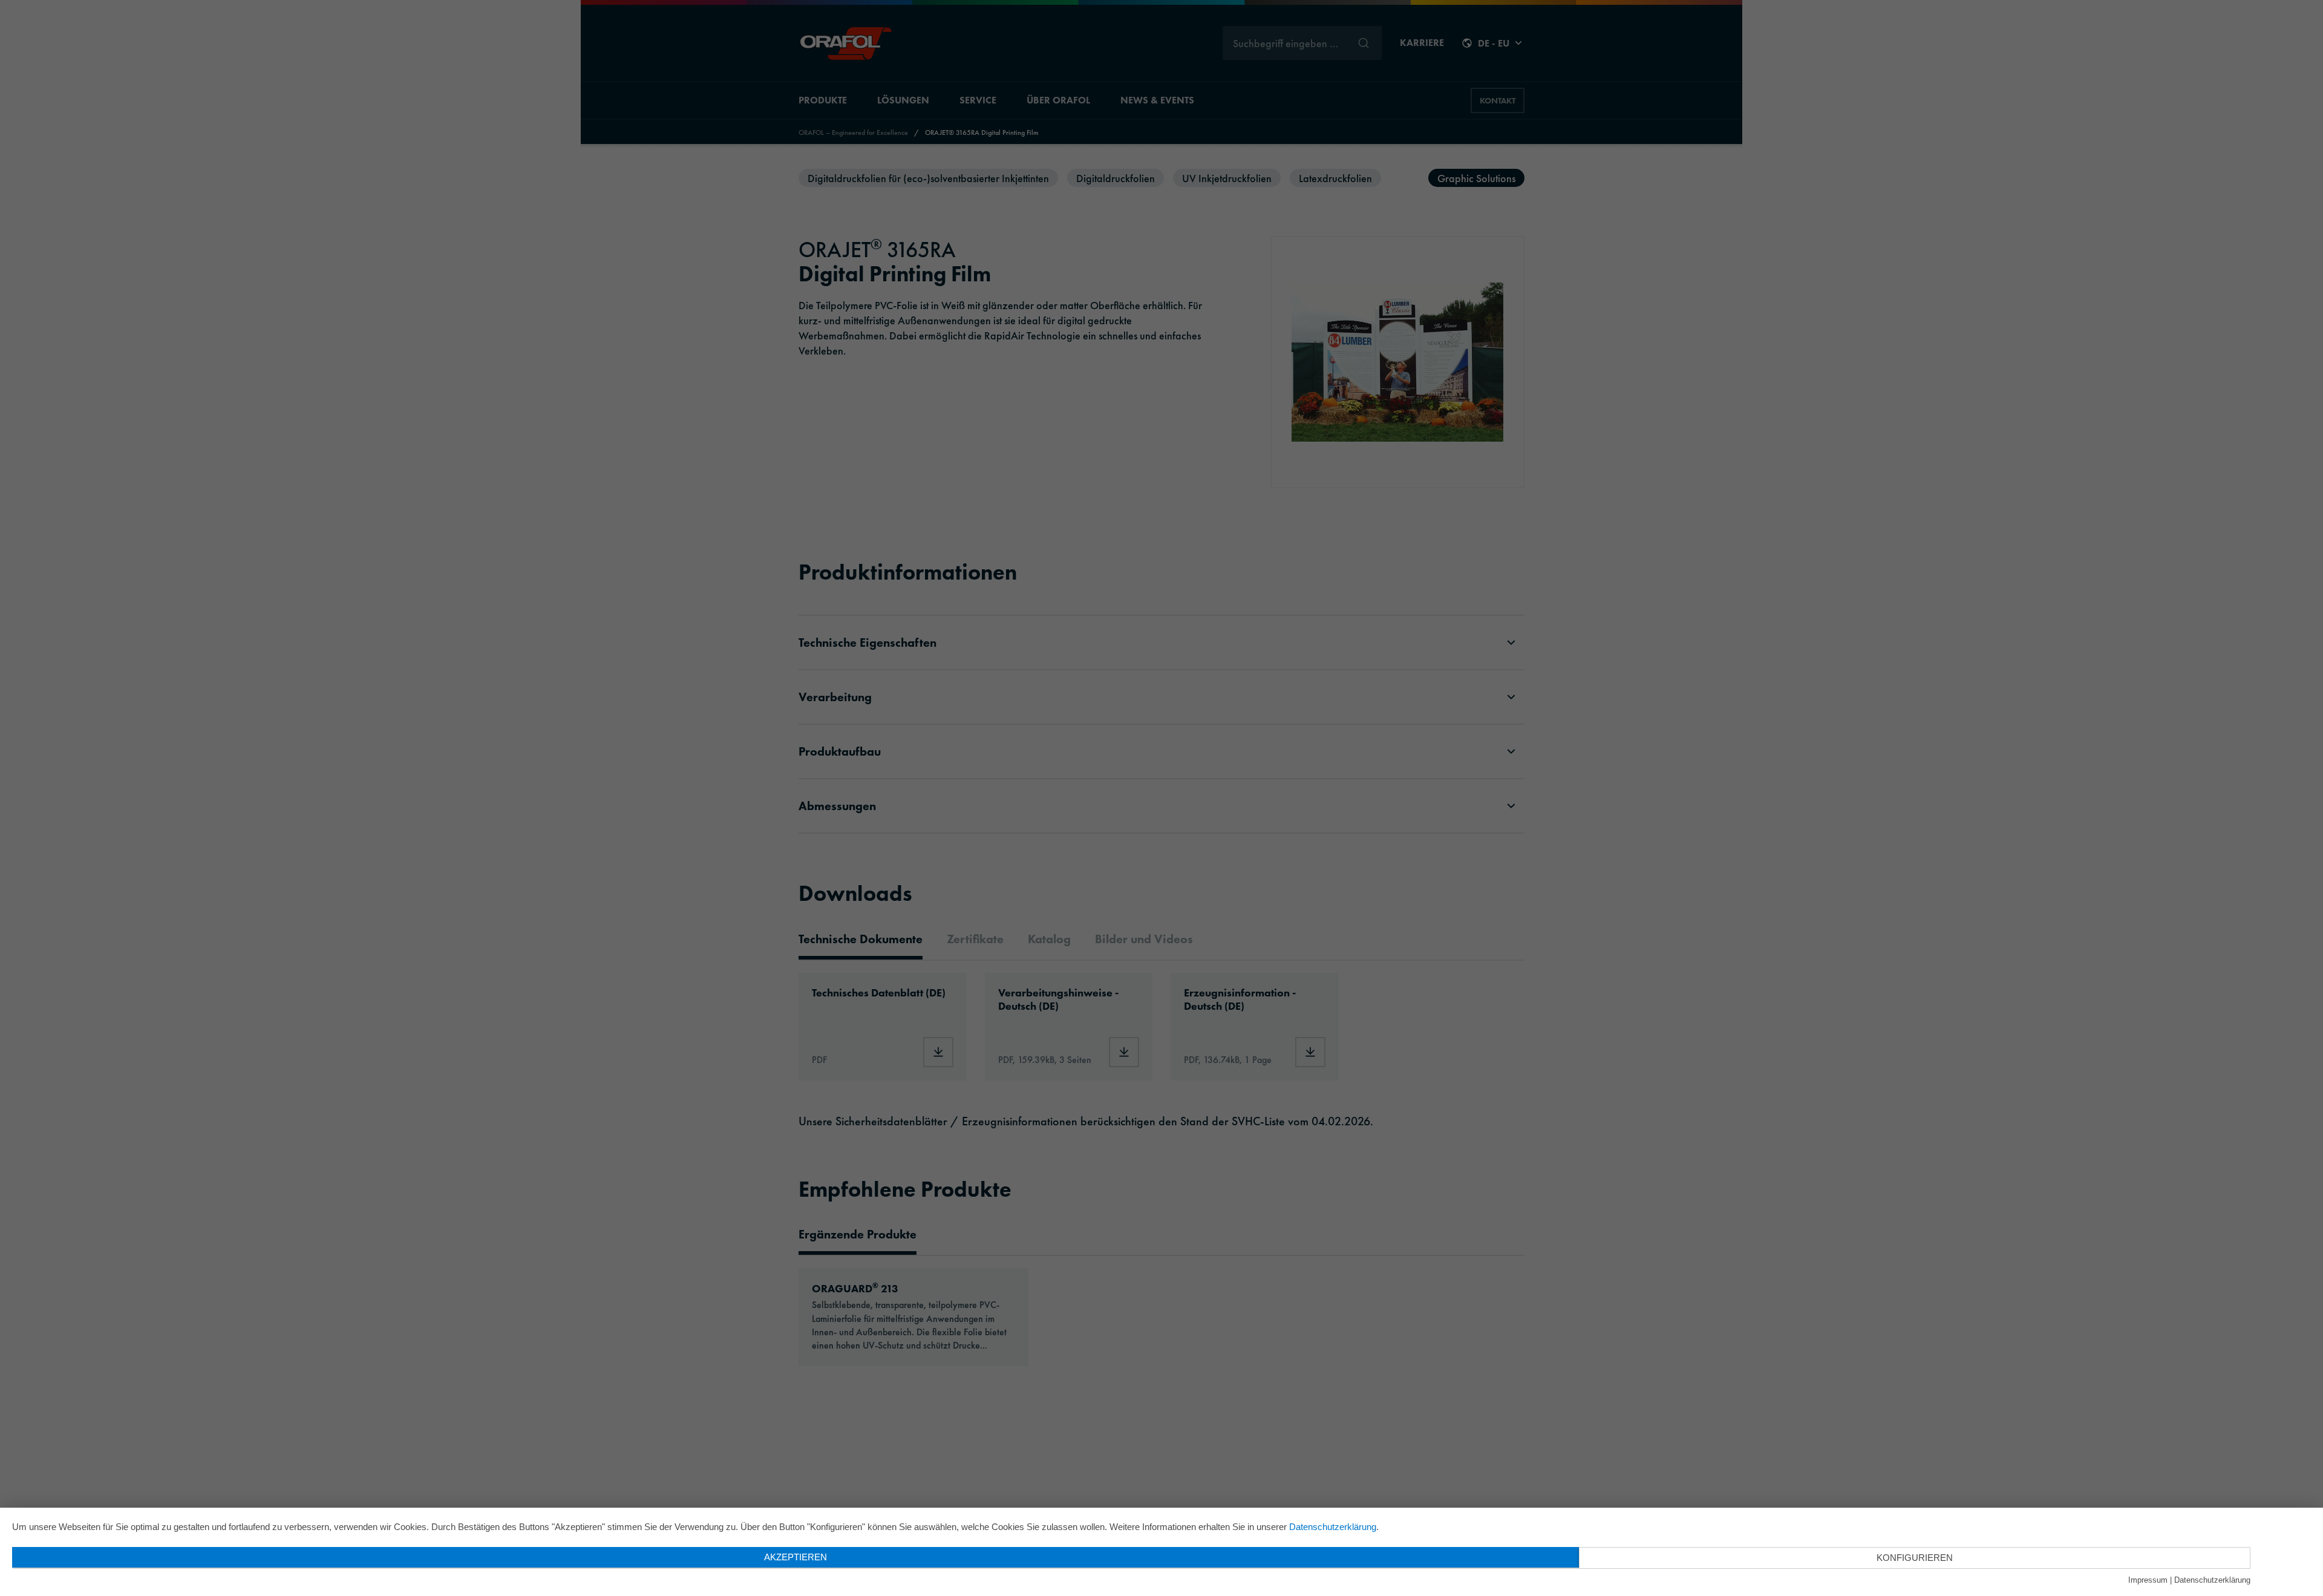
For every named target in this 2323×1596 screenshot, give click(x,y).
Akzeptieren (796, 1557)
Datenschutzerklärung (1333, 1527)
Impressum (2148, 1580)
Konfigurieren (1915, 1558)
